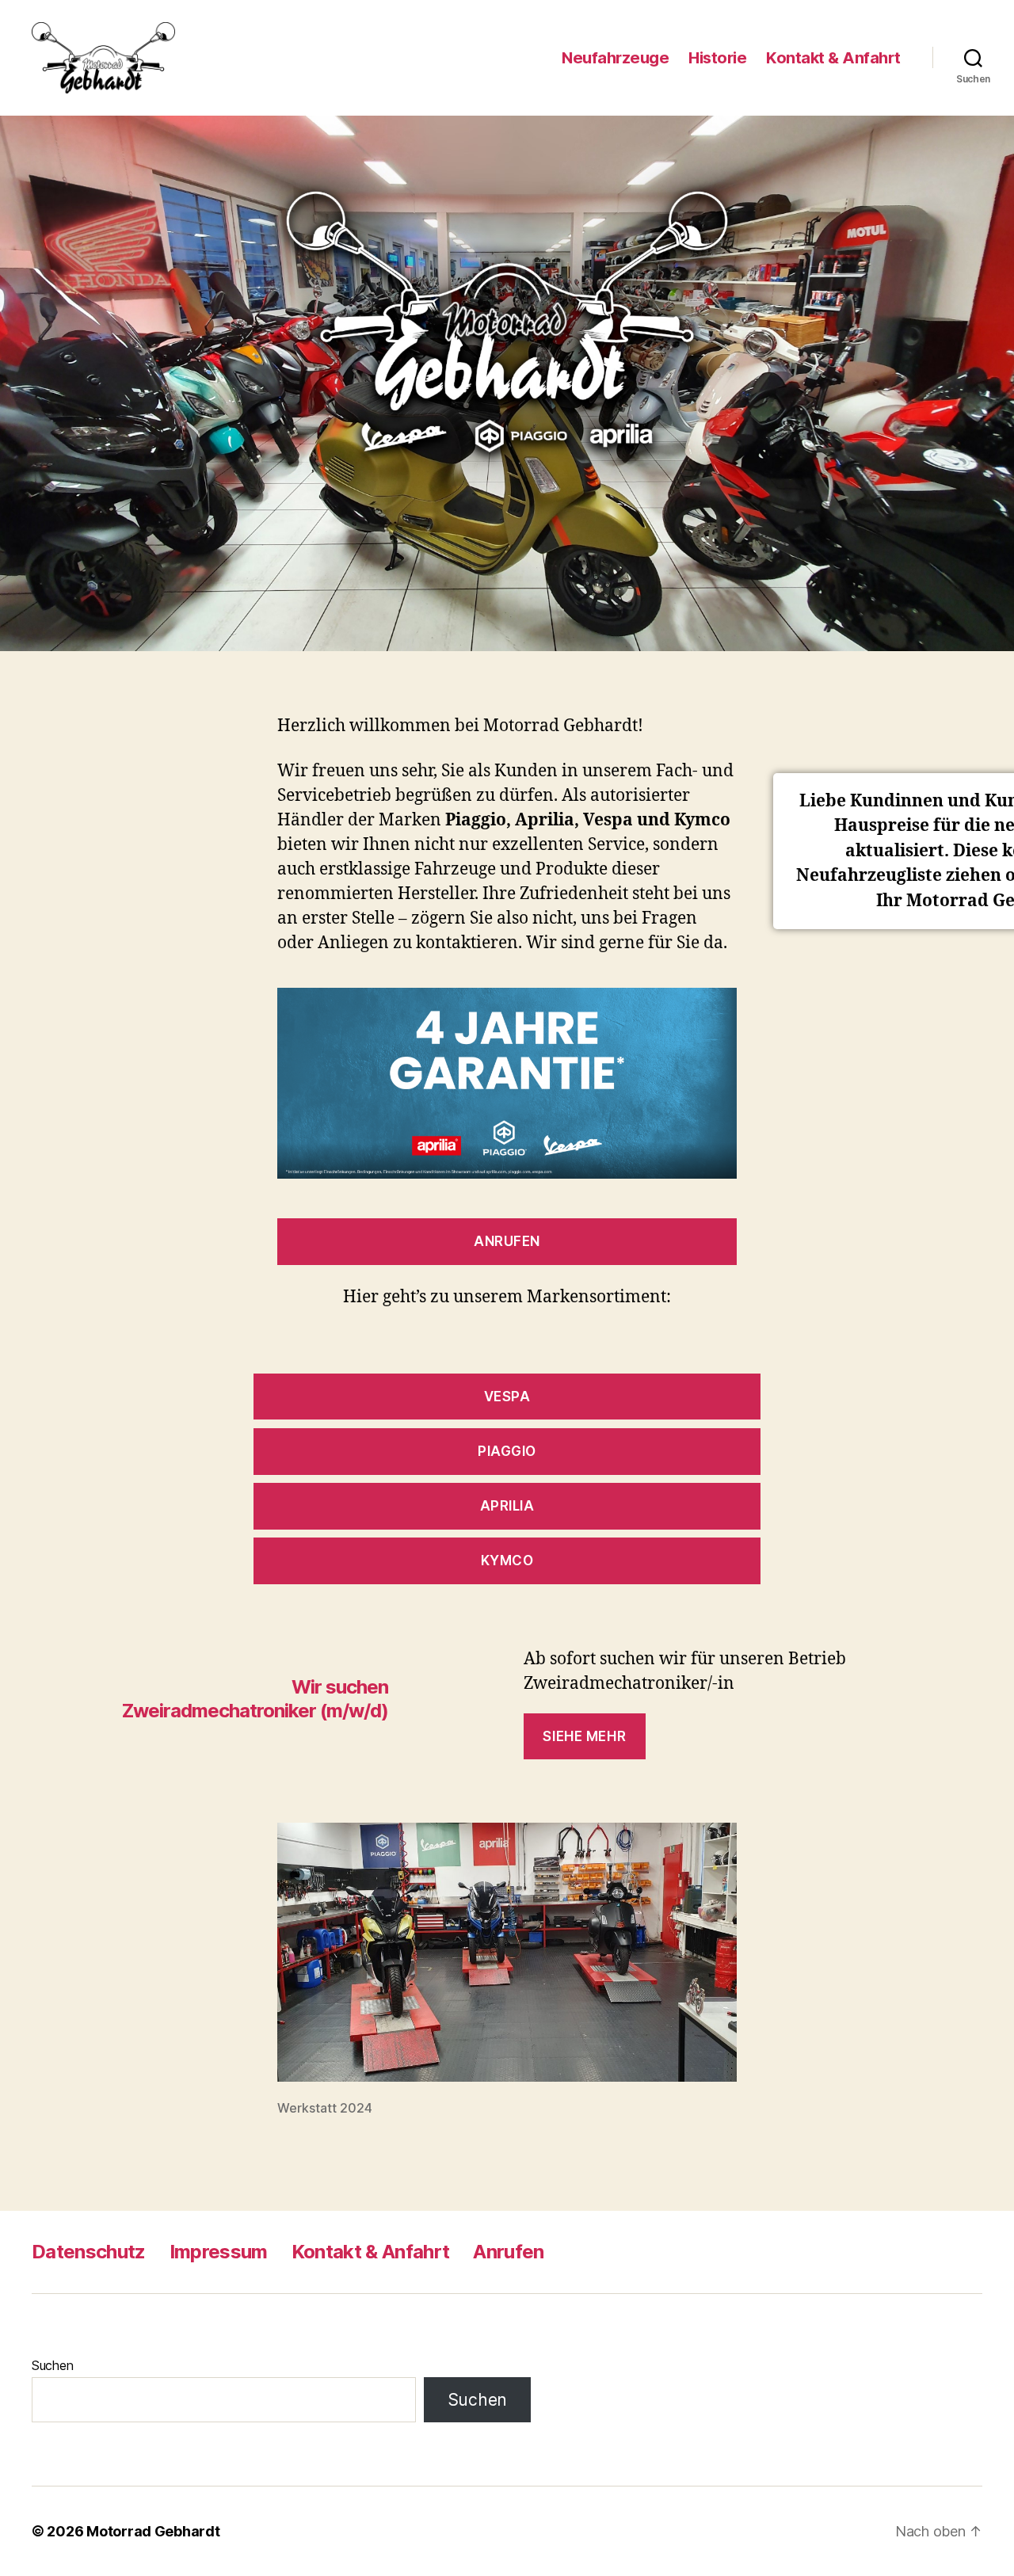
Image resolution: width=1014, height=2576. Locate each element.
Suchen (52, 2365)
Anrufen (507, 1241)
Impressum (219, 2252)
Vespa (507, 1397)
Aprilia (507, 1506)
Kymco (507, 1560)
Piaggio (507, 1451)
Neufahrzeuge (615, 58)
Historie (717, 58)
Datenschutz (89, 2252)
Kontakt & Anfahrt (833, 58)
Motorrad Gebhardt (153, 2531)
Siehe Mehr (584, 1736)
